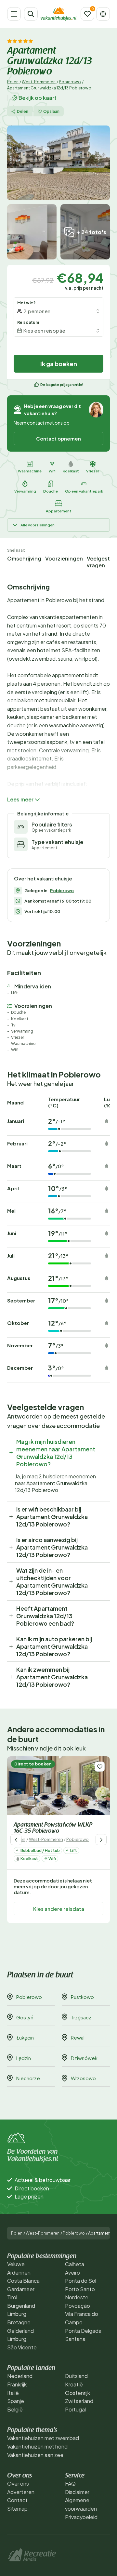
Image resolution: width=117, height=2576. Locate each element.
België (15, 2409)
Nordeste (77, 2297)
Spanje (16, 2401)
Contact (17, 2500)
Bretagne (19, 2322)
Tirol (12, 2297)
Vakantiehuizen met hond (37, 2446)
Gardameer (21, 2289)
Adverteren (21, 2492)
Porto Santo (80, 2289)
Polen (13, 82)
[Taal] (103, 14)
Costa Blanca (23, 2281)
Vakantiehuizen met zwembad (43, 2438)
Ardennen (19, 2272)
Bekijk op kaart (38, 98)
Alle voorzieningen (38, 525)
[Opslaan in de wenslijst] (100, 1767)
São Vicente (22, 2347)
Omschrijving (24, 558)
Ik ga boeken (59, 364)
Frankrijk (17, 2384)
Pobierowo (70, 82)
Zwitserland (79, 2401)
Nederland (20, 2376)
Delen (23, 111)
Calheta (75, 2264)
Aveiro (72, 2272)
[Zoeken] (31, 14)
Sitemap (17, 2509)
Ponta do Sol (81, 2281)
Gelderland (20, 2331)
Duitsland (76, 2376)
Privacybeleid (81, 2517)
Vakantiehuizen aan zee (35, 2455)
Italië (13, 2393)
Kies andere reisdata (59, 1909)
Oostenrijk (78, 2393)
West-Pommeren (39, 82)
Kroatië (74, 2384)
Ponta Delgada (83, 2331)
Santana (75, 2339)
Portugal (75, 2409)
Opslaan (51, 111)
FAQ (70, 2484)
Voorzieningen (64, 558)
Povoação (78, 2306)
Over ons (18, 2484)
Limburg (17, 2314)
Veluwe (16, 2264)
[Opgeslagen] (87, 14)
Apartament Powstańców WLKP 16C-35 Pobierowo (53, 1828)
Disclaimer (77, 2492)
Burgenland (21, 2306)
